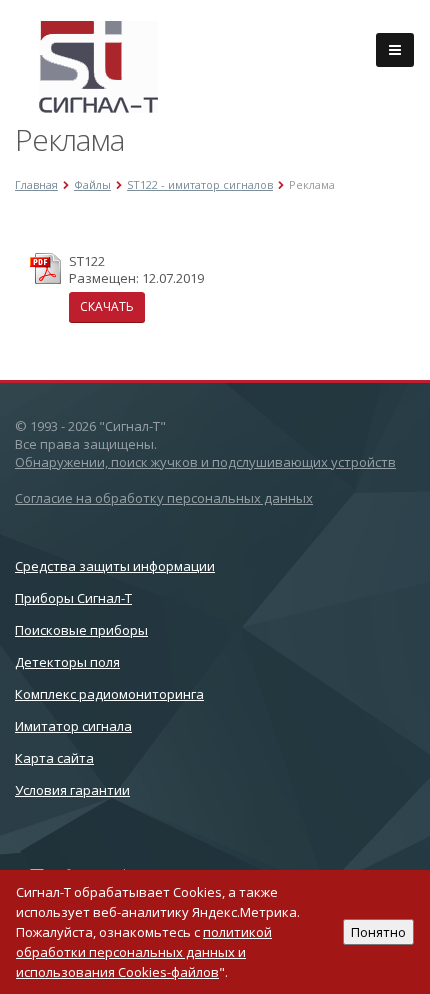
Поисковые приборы (81, 630)
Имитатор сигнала (73, 726)
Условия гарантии (72, 790)
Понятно (378, 932)
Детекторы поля (67, 662)
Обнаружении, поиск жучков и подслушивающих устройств (205, 462)
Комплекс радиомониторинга (109, 694)
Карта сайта (54, 758)
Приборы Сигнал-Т (73, 598)
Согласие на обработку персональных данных (164, 498)
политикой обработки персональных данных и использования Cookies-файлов (144, 952)
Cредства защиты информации (115, 566)
